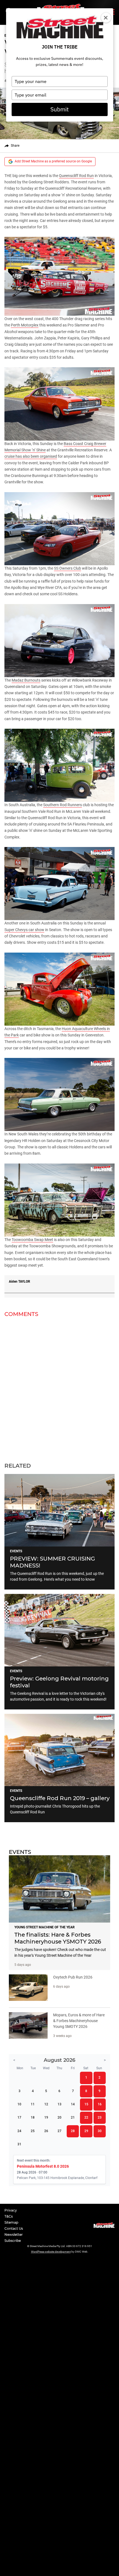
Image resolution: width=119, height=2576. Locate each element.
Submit (59, 109)
